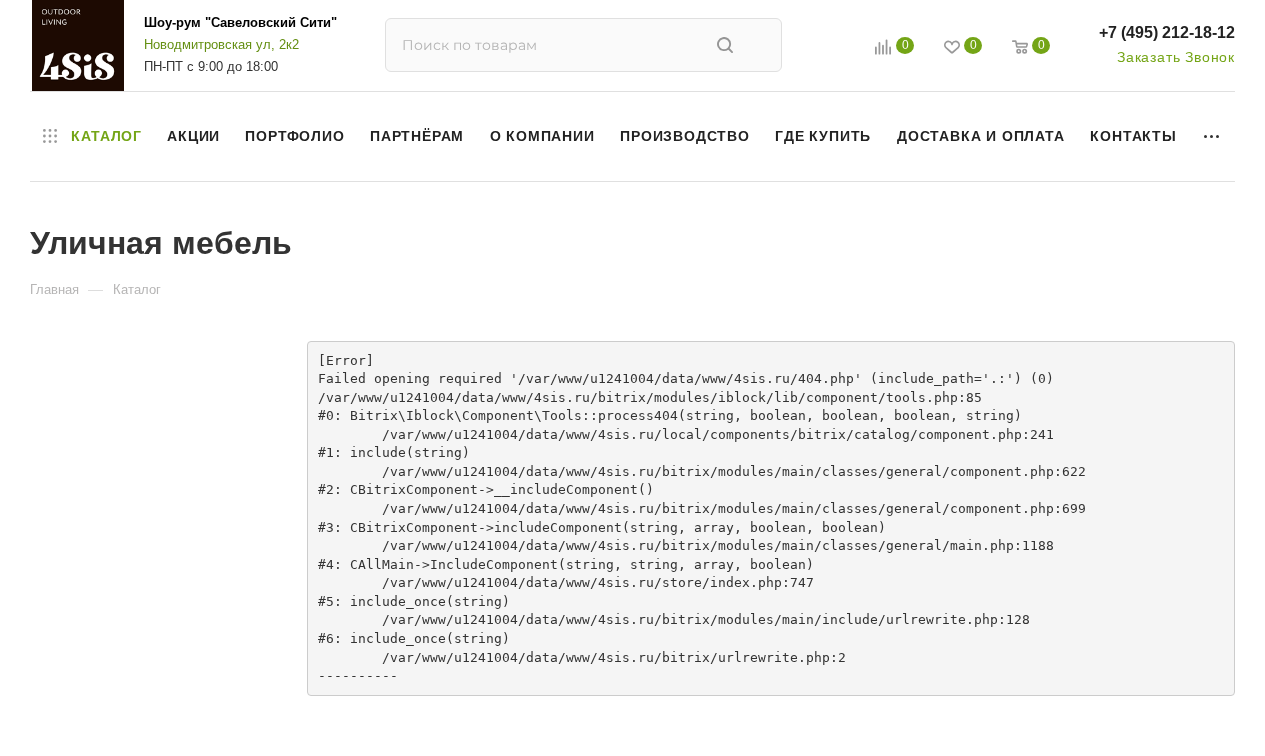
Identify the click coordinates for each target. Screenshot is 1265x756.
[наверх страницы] (1168, 704)
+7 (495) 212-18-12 (1167, 32)
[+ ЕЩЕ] (1212, 136)
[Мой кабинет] (838, 49)
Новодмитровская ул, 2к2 (221, 44)
